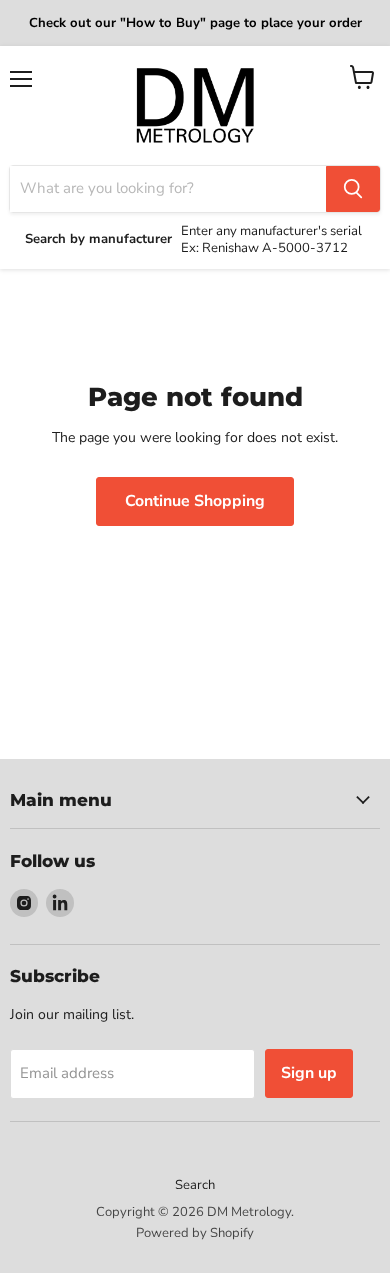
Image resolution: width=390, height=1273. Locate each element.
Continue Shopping (195, 501)
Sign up (309, 1073)
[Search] (353, 189)
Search (195, 1185)
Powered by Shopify (195, 1233)
